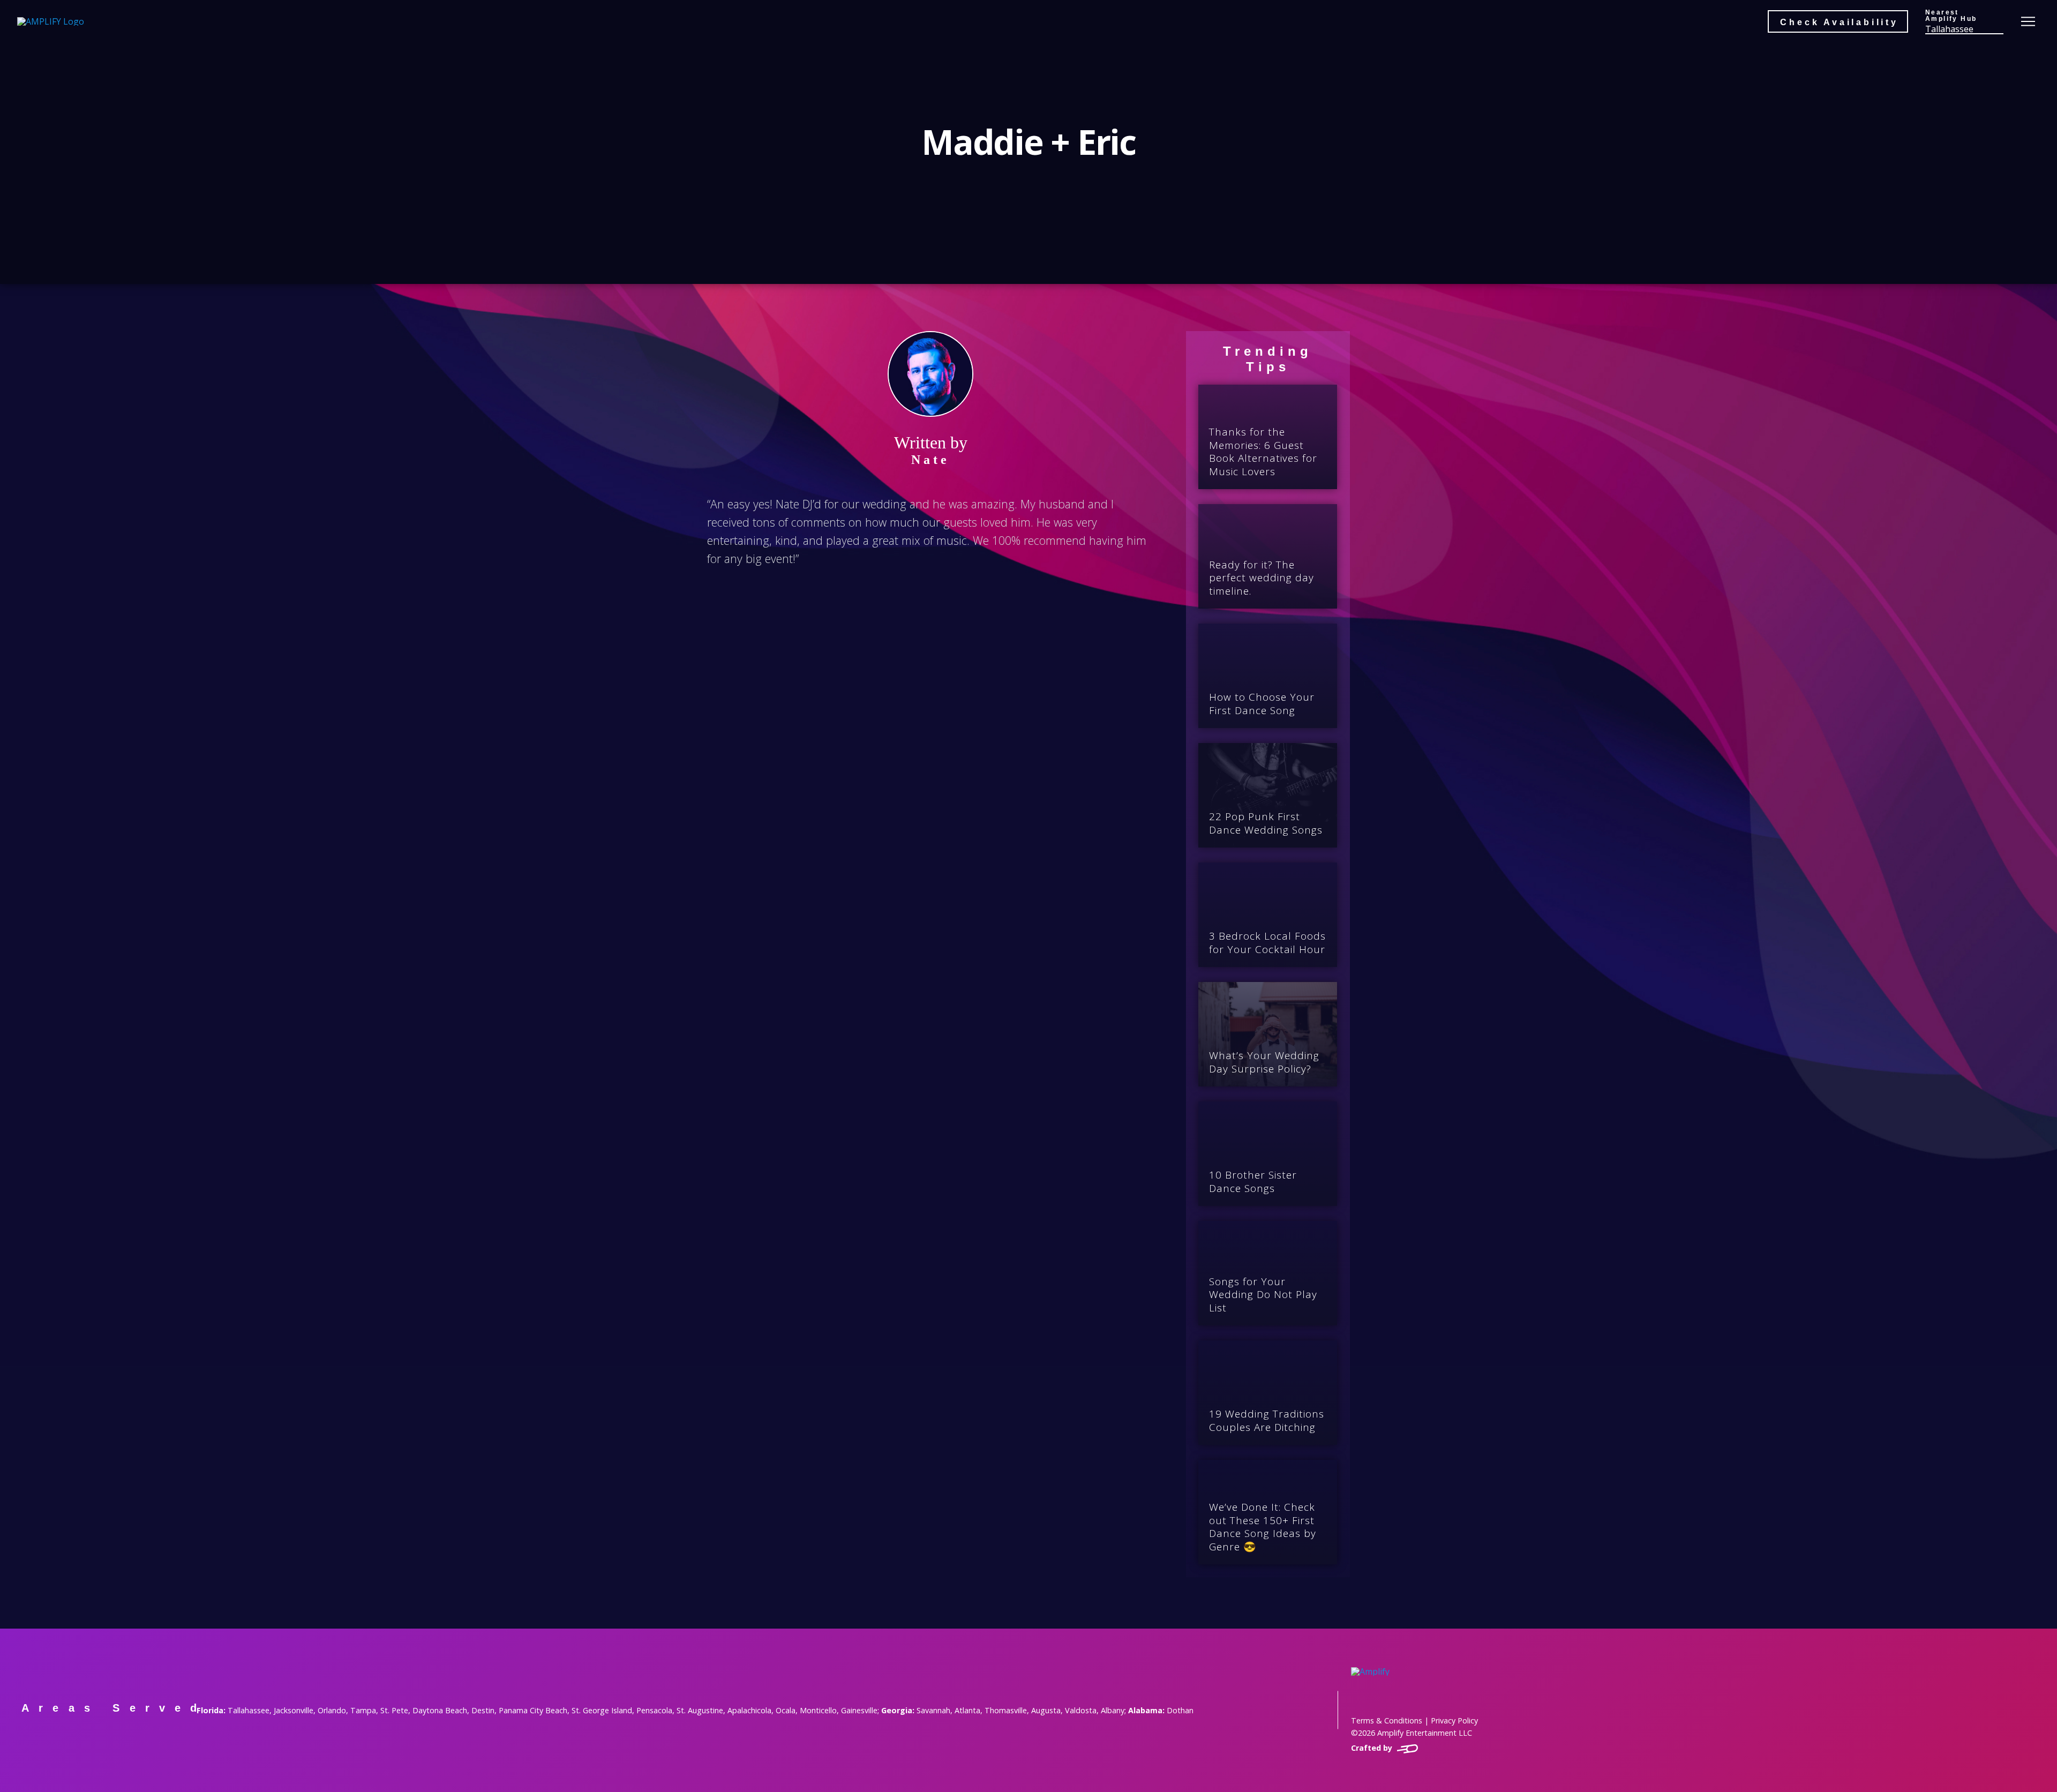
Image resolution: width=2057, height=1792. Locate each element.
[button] (1964, 21)
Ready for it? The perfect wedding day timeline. (1262, 578)
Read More (1274, 485)
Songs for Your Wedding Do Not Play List (1263, 1295)
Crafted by (1373, 1748)
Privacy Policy (1454, 1720)
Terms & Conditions (1387, 1720)
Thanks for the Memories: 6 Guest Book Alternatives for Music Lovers (1263, 452)
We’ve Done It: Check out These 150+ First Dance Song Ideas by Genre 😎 (1263, 1527)
